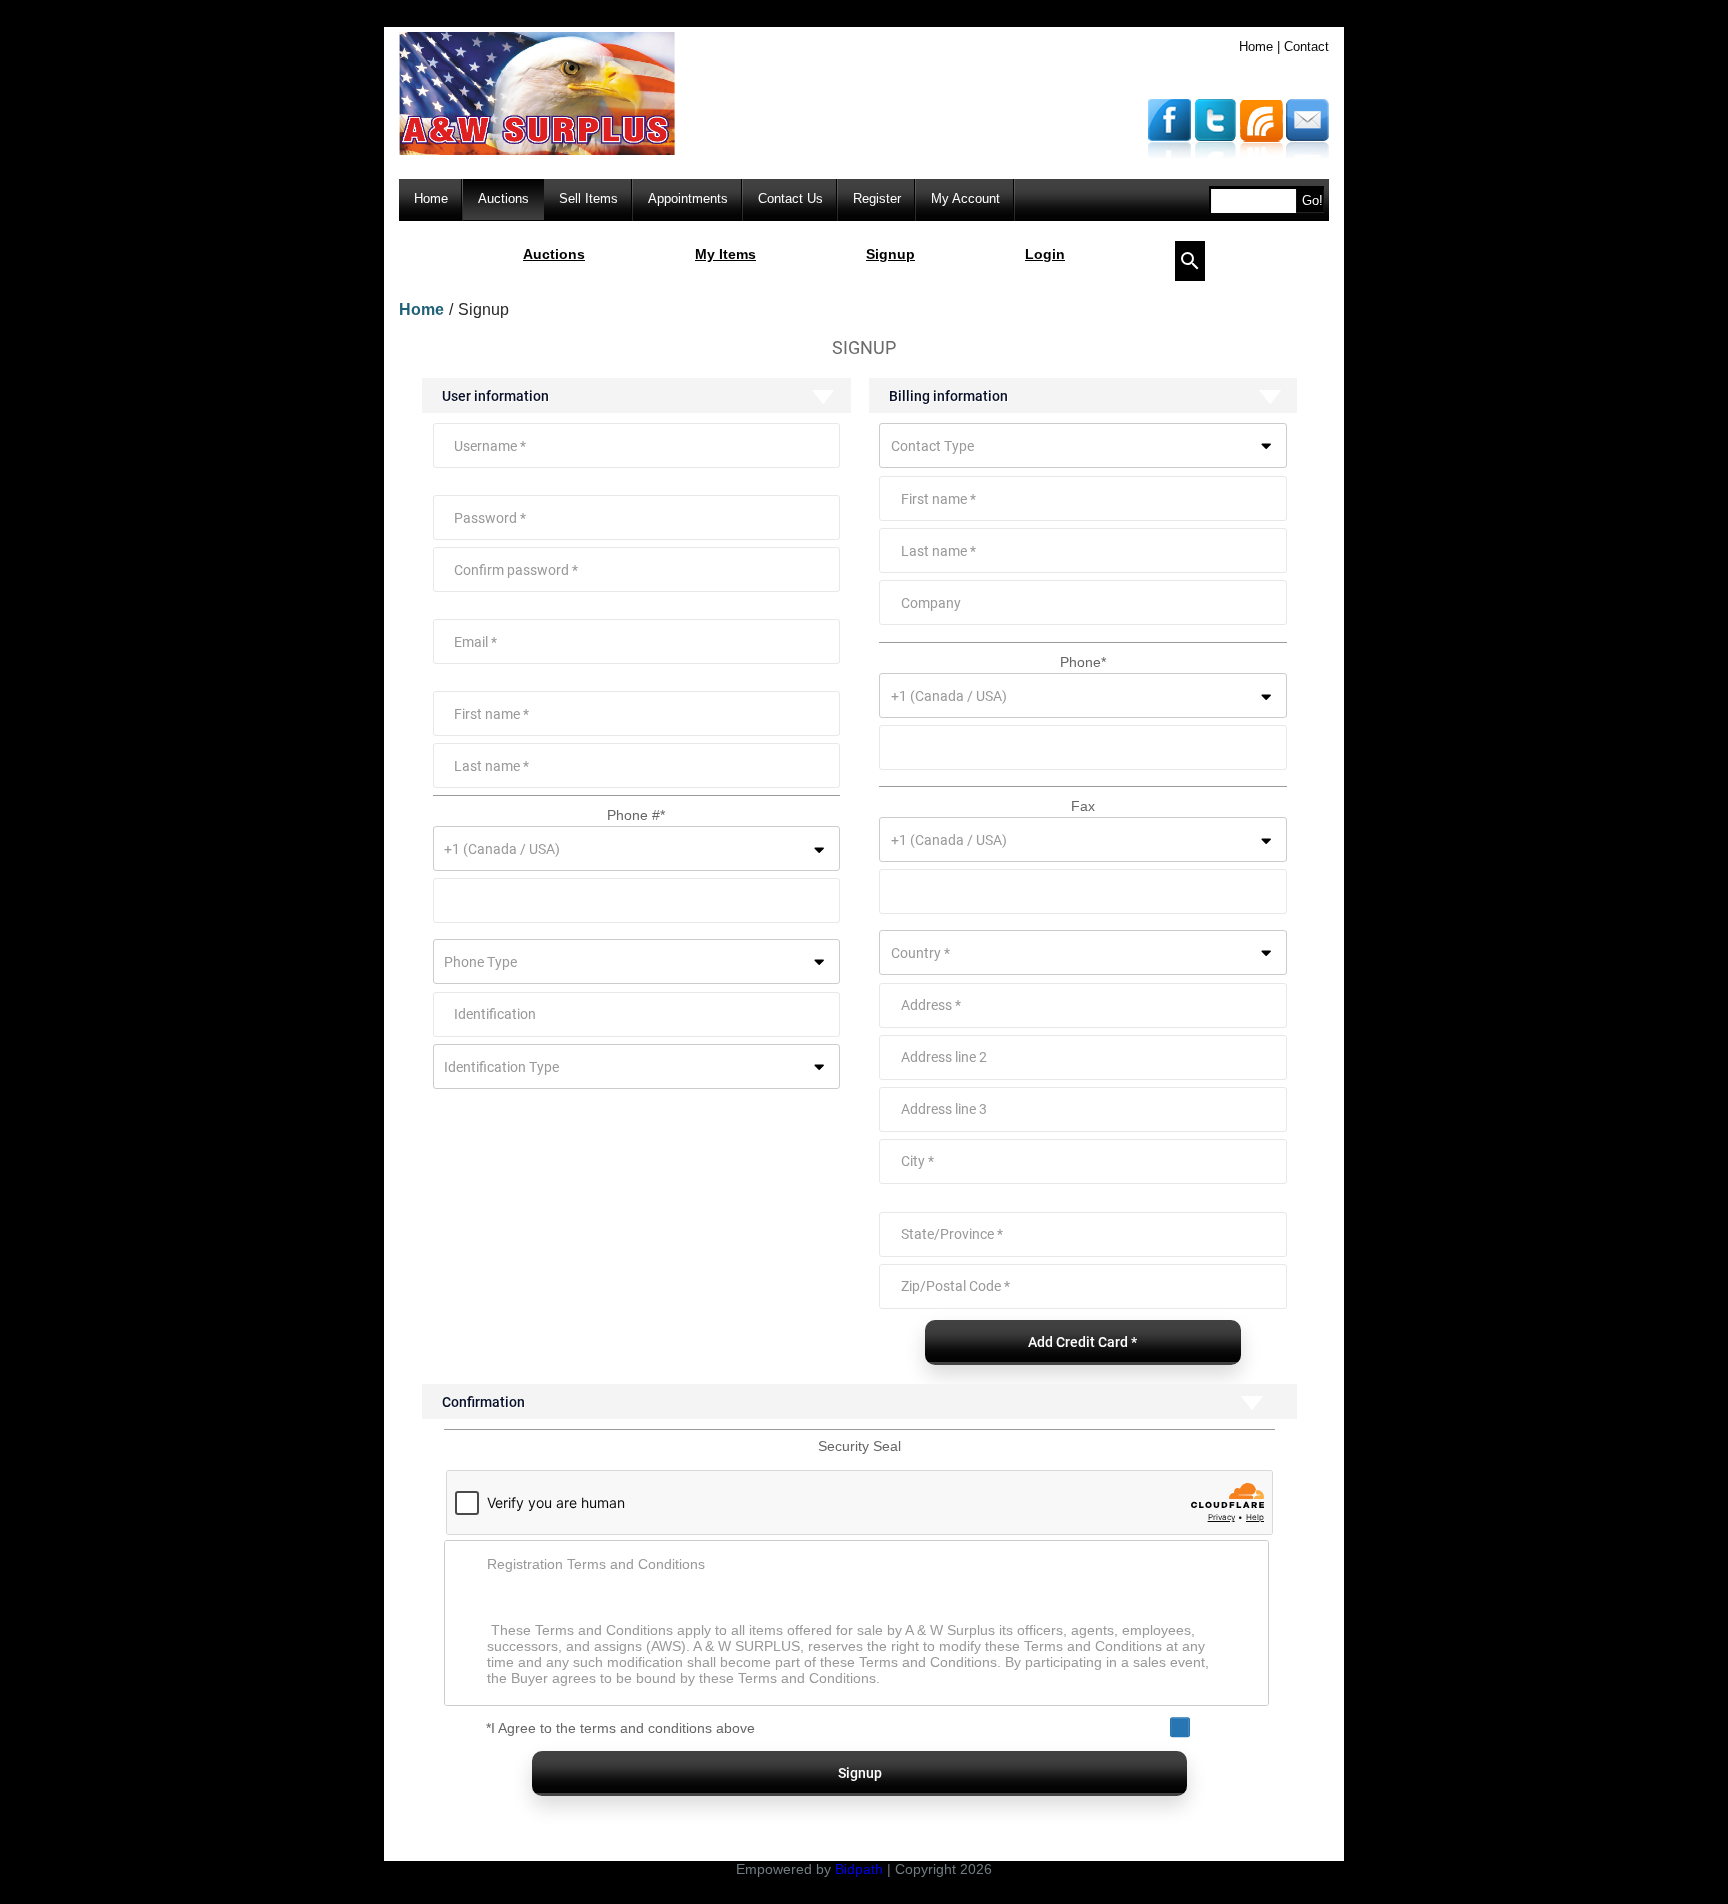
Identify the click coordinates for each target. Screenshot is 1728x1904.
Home (1256, 46)
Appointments (688, 198)
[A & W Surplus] (537, 151)
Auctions (503, 198)
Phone (1083, 662)
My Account (965, 198)
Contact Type (932, 446)
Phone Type (480, 962)
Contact (1306, 46)
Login (1045, 254)
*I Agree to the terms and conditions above (620, 1728)
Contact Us (790, 198)
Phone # (636, 815)
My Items (725, 254)
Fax (1083, 806)
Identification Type (501, 1067)
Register (877, 198)
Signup (890, 254)
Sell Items (588, 198)
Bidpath (859, 1869)
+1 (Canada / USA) (502, 849)
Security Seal (859, 1446)
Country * (920, 953)
